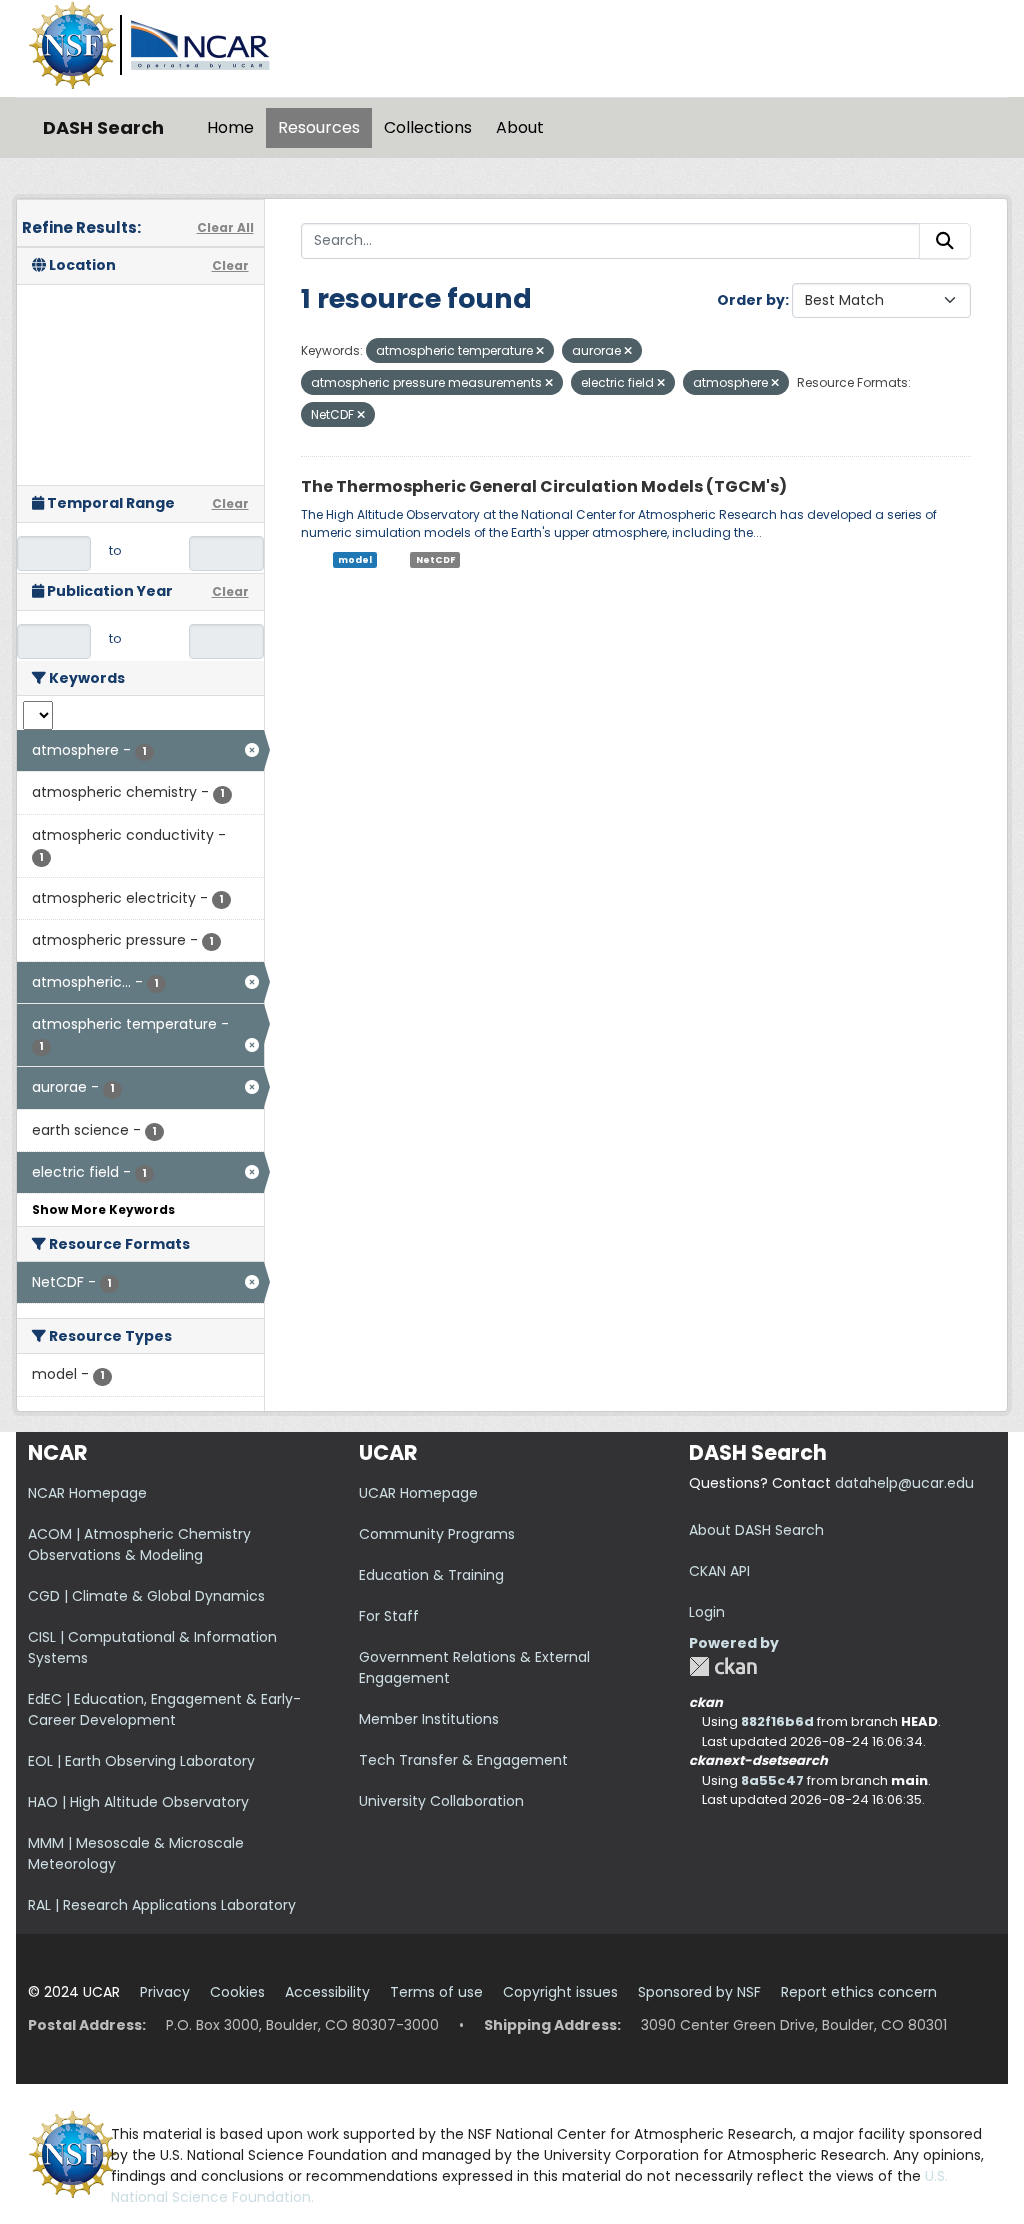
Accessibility (327, 1992)
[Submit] (945, 241)
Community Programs (437, 1534)
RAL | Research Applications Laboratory (162, 1905)
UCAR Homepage (418, 1493)
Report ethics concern (859, 1992)
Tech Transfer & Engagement (463, 1760)
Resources (319, 127)
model (355, 560)
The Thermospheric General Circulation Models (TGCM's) (544, 486)
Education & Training (431, 1575)
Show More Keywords (103, 1209)
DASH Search (103, 127)
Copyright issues (560, 1992)
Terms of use (436, 1992)
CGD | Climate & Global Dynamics (146, 1596)
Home (230, 127)
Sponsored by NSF (699, 1992)
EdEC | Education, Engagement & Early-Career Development (164, 1709)
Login (707, 1612)
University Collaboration (441, 1801)
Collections (428, 127)
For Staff (389, 1616)
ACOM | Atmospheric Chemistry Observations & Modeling (139, 1544)
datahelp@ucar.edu (904, 1483)
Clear (230, 265)
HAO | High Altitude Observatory (138, 1802)
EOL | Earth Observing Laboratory (141, 1761)
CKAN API (719, 1571)
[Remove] (540, 351)
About (520, 127)
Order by (751, 300)
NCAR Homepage (87, 1493)
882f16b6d (777, 1721)
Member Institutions (429, 1719)
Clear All (225, 227)
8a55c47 (772, 1780)
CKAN (723, 1666)
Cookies (237, 1992)
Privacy (165, 1992)
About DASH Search (756, 1530)
